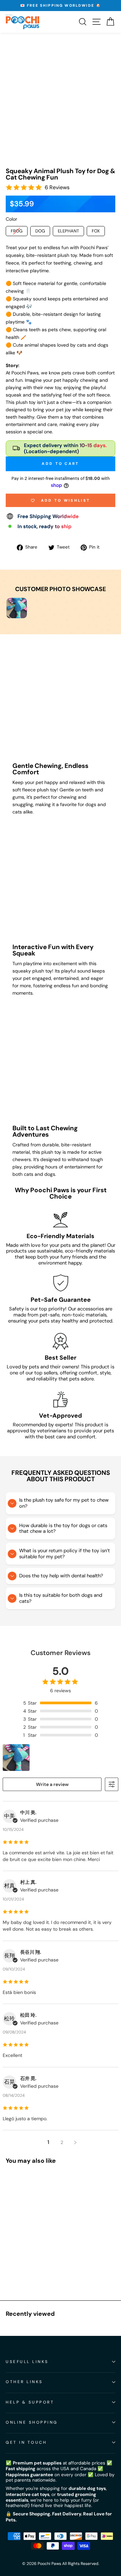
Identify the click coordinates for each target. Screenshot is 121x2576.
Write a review (52, 1784)
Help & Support (30, 2402)
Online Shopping (32, 2422)
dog (40, 231)
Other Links (24, 2382)
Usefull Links (27, 2362)
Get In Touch (26, 2442)
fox (96, 231)
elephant (68, 231)
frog (17, 231)
